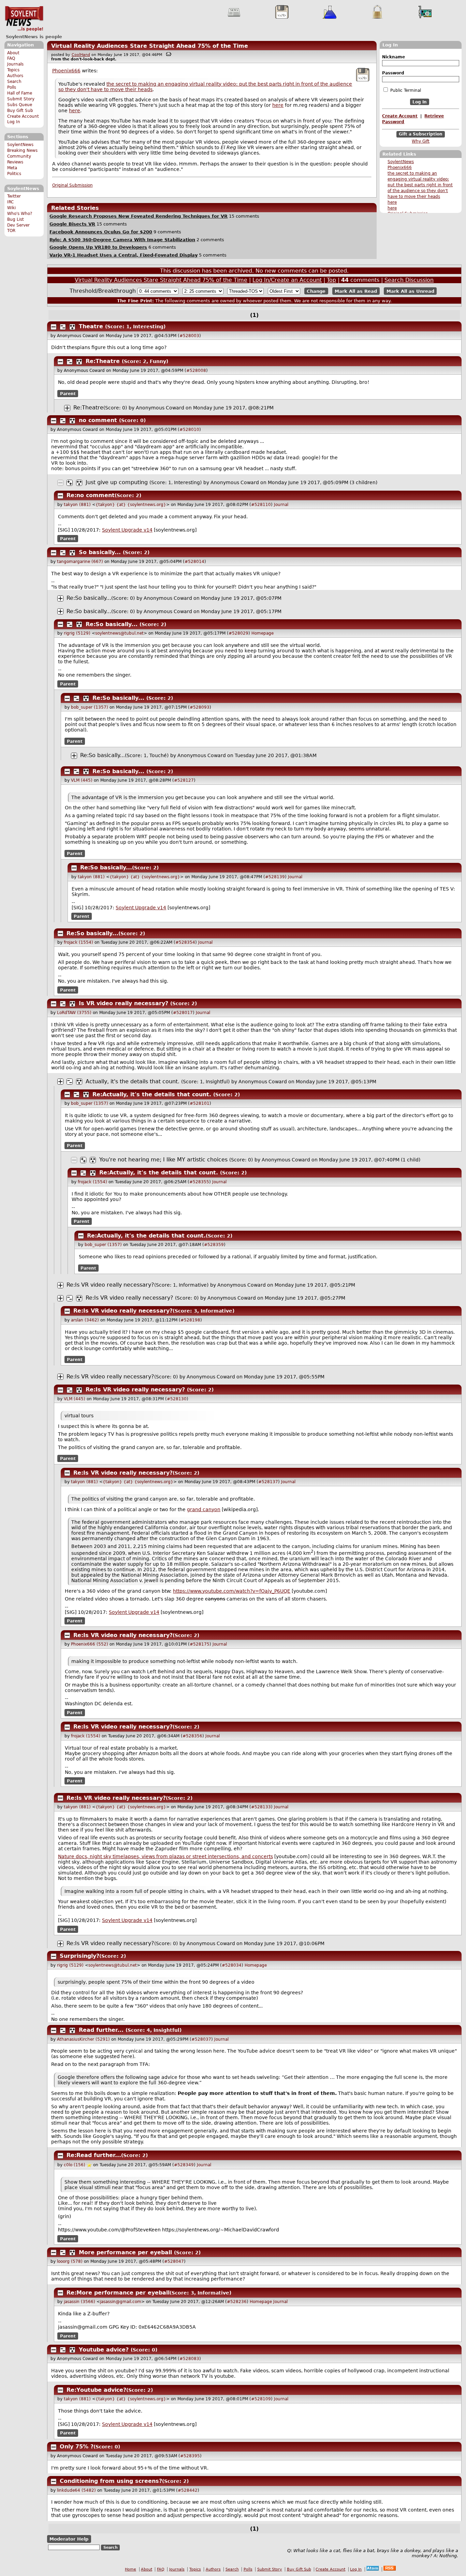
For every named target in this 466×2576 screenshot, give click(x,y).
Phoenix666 (400, 168)
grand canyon (204, 1509)
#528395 (190, 2456)
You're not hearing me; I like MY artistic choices (163, 1160)
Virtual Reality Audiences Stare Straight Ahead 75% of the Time (150, 46)
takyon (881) (77, 505)
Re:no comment (91, 495)
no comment (98, 420)
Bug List (16, 219)
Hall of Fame (20, 93)
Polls (12, 87)
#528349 (184, 2165)
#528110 (261, 505)
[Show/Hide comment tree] (63, 327)
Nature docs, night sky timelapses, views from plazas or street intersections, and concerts (165, 1856)
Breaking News (22, 150)
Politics (14, 174)
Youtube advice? (104, 2350)
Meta (12, 168)
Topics (13, 70)
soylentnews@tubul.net (119, 633)
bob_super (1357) (90, 707)
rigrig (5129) (77, 633)
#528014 (194, 562)
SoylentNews (24, 19)
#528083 (189, 2359)
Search (14, 82)
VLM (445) (82, 780)
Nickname (394, 57)
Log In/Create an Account (287, 280)
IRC (10, 202)
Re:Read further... (94, 2155)
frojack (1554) (78, 942)
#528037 (201, 2039)
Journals (15, 64)
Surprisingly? (79, 1956)
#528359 (214, 1245)
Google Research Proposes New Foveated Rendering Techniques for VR (139, 216)
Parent (68, 393)
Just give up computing (117, 482)
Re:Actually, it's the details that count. (152, 1094)
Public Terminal (405, 90)
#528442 (188, 2490)
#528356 (192, 1736)
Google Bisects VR (72, 224)
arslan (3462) (85, 1320)
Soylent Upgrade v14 (127, 530)
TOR (11, 231)
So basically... (100, 552)
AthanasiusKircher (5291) (83, 2039)
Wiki (11, 208)
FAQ (11, 58)
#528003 (189, 336)
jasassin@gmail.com (121, 2302)
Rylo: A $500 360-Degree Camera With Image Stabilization (122, 240)
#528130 (177, 1399)
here (392, 202)
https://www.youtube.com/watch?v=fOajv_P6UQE (232, 1591)
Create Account (23, 116)
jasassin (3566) (79, 2302)
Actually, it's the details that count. (133, 1081)
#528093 (200, 707)
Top (331, 280)
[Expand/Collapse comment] (54, 327)
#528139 (275, 877)
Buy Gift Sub (20, 111)
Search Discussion (409, 280)
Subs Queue (20, 105)
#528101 (200, 1103)
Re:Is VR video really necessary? (110, 1285)
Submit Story (21, 99)
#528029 (238, 633)
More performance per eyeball (125, 2252)
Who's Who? (20, 214)
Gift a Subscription (421, 134)
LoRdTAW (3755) (74, 1013)
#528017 (183, 1013)
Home (130, 2569)
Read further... (101, 2030)
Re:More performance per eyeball (118, 2293)
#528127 (184, 780)
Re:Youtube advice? (96, 2390)
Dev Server (18, 225)
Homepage (263, 633)
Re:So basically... (89, 598)
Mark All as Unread (410, 291)
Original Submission (72, 185)
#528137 (268, 1482)
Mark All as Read (356, 291)
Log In (14, 122)
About (13, 53)
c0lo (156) (75, 2165)
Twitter (14, 196)
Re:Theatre (103, 361)
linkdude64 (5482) (76, 2490)
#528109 (261, 2399)
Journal (281, 505)
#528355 (199, 1182)
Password (393, 73)
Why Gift (421, 141)
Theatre (91, 326)
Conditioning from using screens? (111, 2481)
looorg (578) (70, 2261)
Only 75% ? (77, 2447)
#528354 (185, 942)
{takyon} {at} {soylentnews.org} (131, 505)
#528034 (232, 1965)
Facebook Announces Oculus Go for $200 (101, 232)
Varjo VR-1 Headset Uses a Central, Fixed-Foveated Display (123, 255)
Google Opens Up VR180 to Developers (98, 247)
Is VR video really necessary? (123, 1003)
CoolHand (81, 55)
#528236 (237, 2302)
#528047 (174, 2261)
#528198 (190, 1320)
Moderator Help (69, 2539)
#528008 (196, 371)
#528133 (261, 1807)
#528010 (189, 430)
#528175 (200, 1644)
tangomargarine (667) (80, 562)
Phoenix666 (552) (90, 1644)
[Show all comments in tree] (72, 327)
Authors (15, 76)
